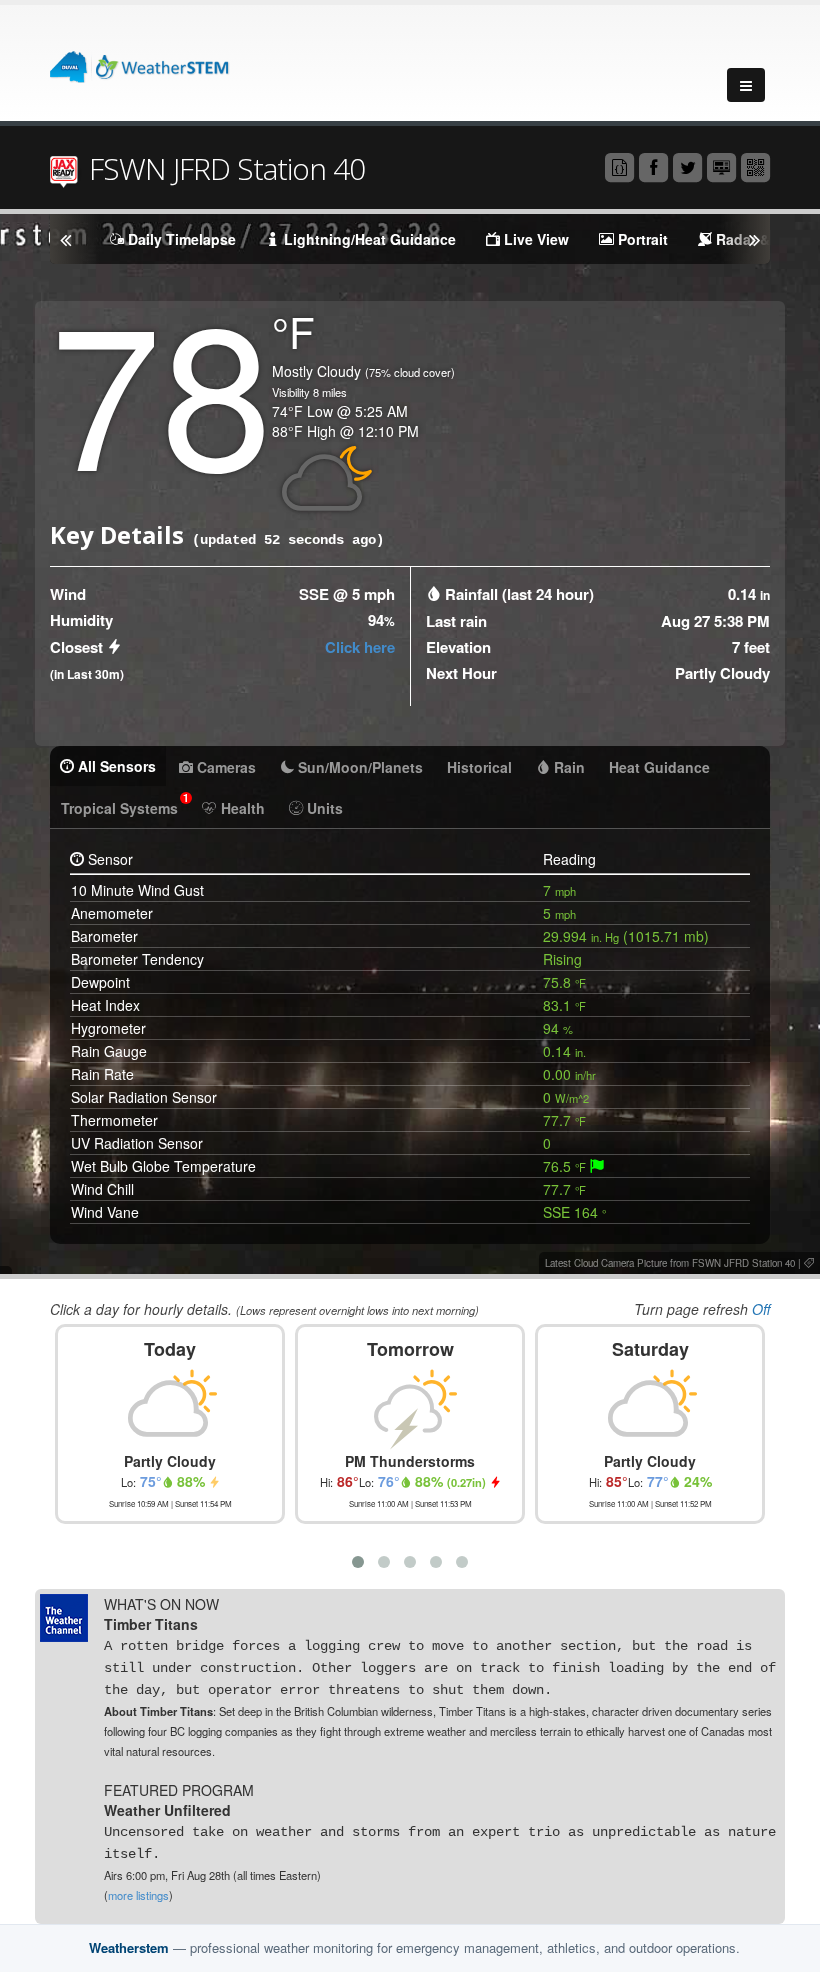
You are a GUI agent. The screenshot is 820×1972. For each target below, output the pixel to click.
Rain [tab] (567, 767)
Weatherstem (129, 1947)
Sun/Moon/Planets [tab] (358, 767)
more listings (138, 1895)
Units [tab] (323, 808)
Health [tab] (241, 808)
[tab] (597, 1166)
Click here (360, 647)
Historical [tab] (479, 767)
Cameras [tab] (224, 767)
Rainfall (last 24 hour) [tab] (519, 594)
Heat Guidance (659, 767)
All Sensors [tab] (115, 766)
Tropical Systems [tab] (125, 804)
